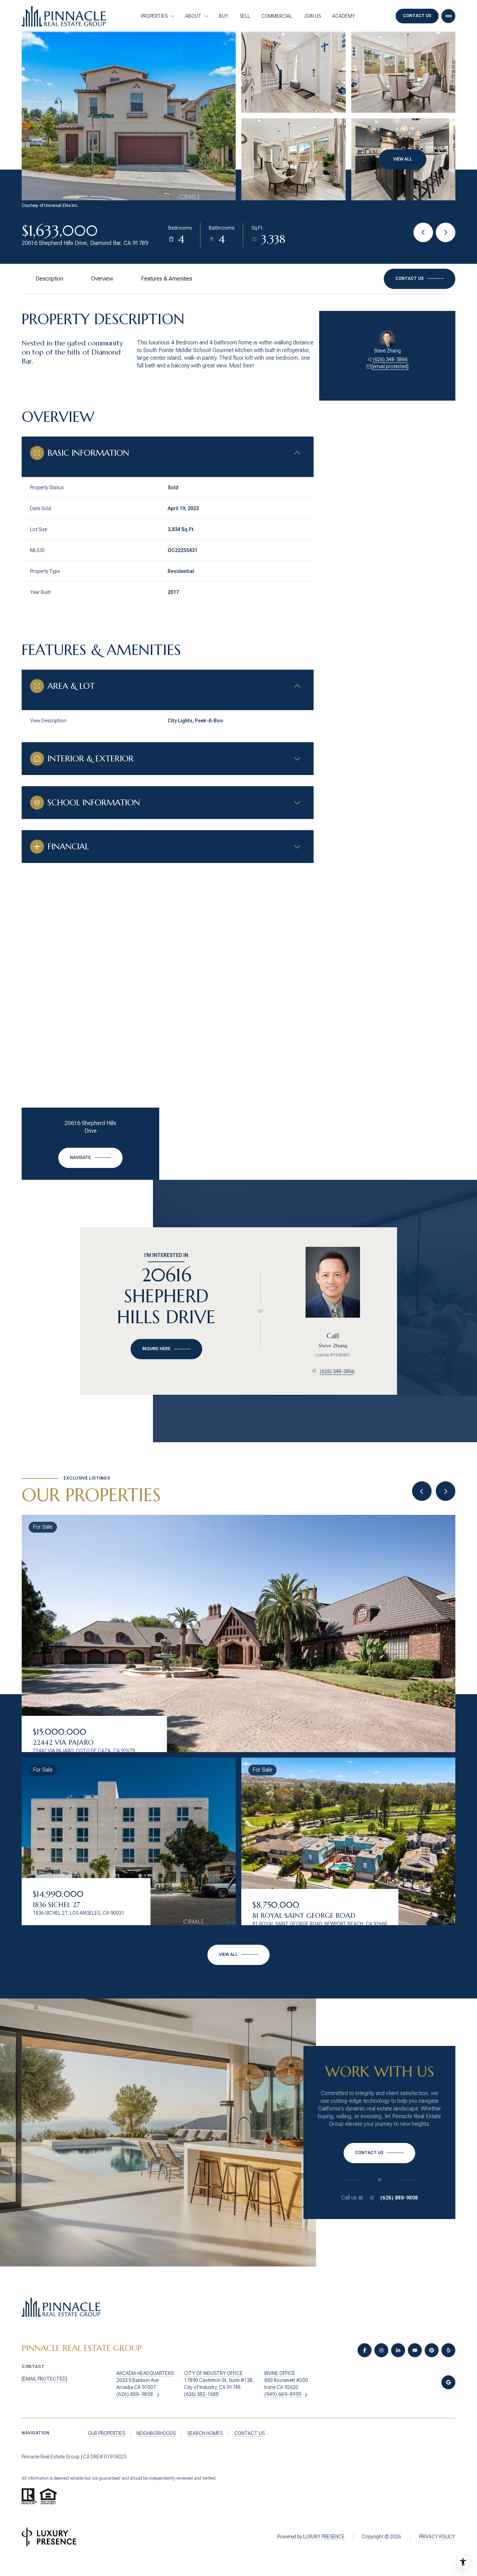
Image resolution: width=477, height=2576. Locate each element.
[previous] (422, 1491)
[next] (446, 1491)
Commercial (277, 16)
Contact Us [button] (417, 16)
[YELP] (448, 2350)
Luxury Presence (324, 2537)
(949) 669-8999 (283, 2394)
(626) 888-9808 (399, 2198)
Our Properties (107, 2433)
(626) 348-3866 (390, 359)
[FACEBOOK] (365, 2350)
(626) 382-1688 (201, 2394)
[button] (420, 279)
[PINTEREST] (432, 2350)
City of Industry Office (213, 2373)
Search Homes (205, 2433)
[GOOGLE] (448, 2382)
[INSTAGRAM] (381, 2350)
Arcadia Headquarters (145, 2373)
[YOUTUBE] (415, 2350)
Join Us (312, 16)
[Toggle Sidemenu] (448, 16)
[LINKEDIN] (398, 2350)
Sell (245, 16)
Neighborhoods (156, 2433)
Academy (344, 16)
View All (403, 159)
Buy (224, 16)
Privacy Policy (437, 2537)
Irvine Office (280, 2373)
